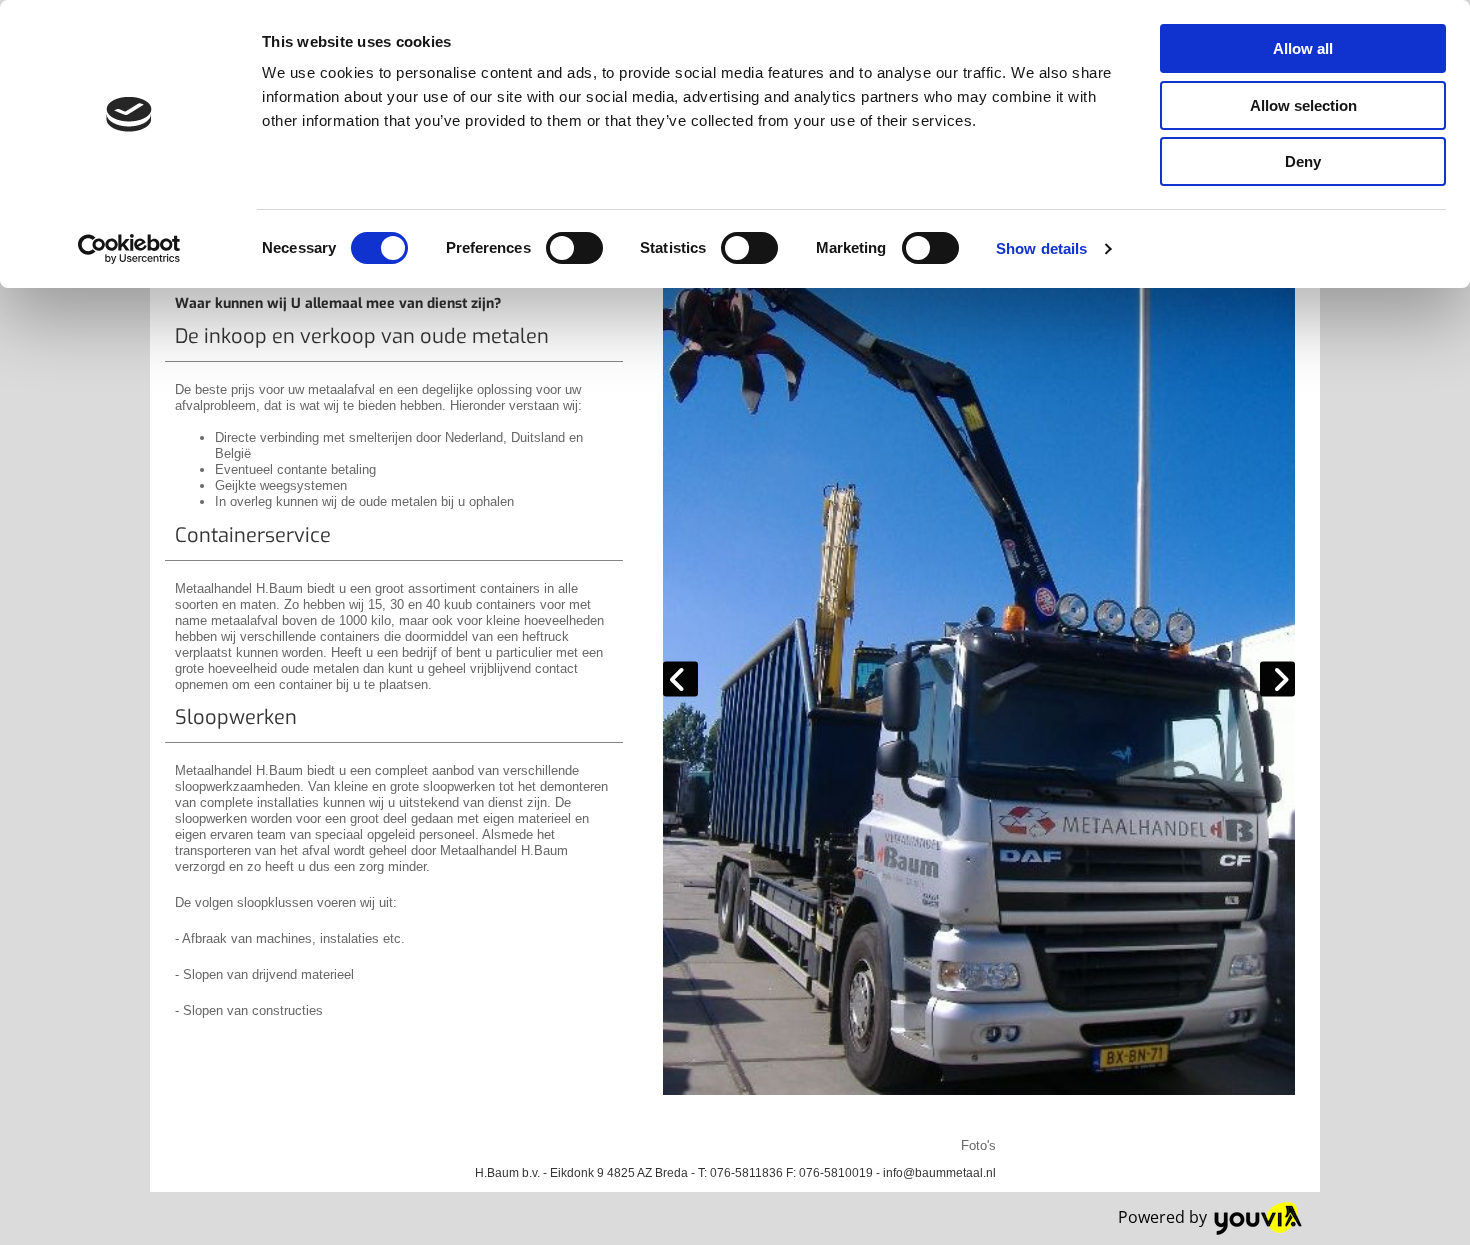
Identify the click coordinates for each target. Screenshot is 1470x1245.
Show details (1041, 248)
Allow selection (1303, 105)
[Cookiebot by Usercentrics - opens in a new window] (129, 249)
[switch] (574, 248)
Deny (1303, 161)
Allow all (1303, 48)
